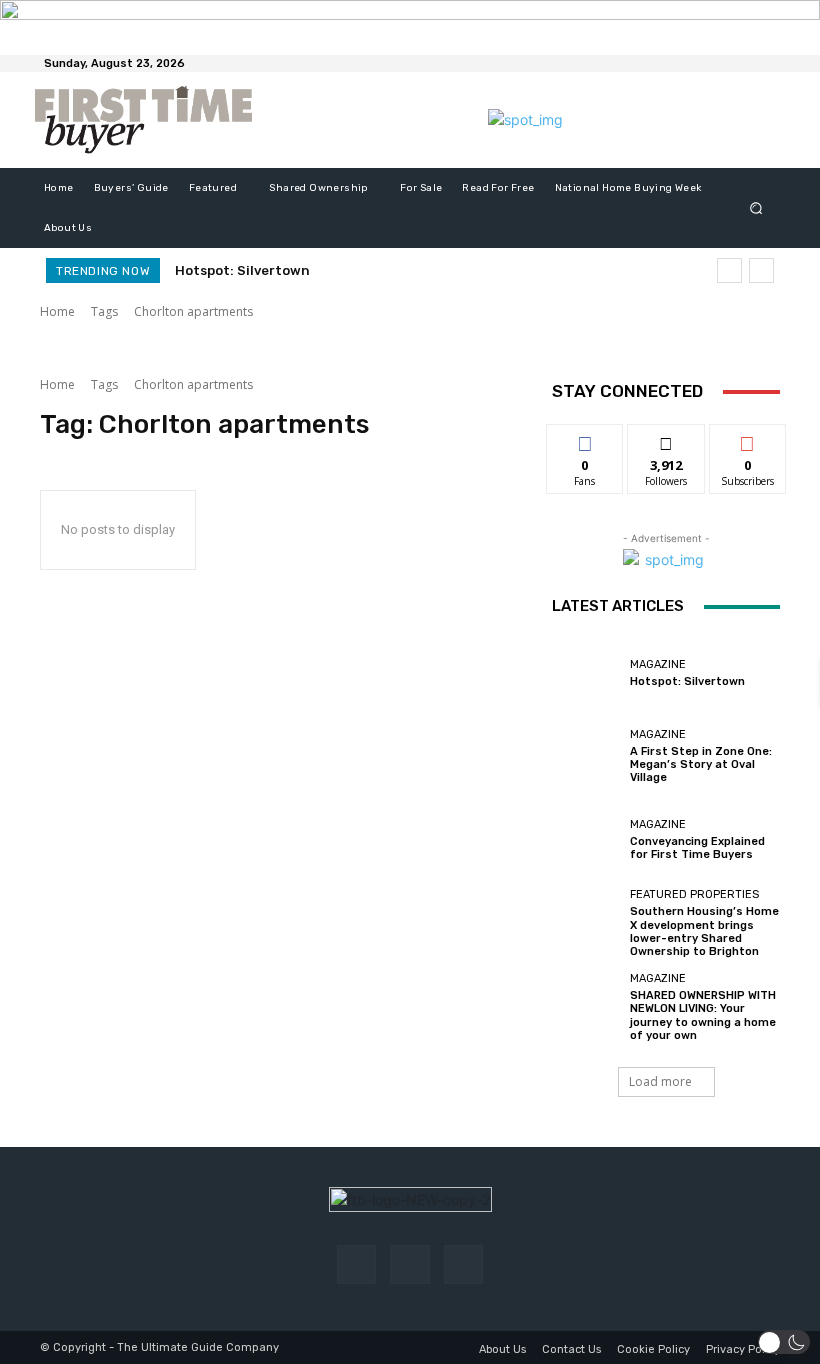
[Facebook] (356, 1264)
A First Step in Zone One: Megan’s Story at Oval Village (701, 764)
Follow (666, 439)
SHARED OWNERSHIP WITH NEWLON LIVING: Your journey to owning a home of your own (703, 1015)
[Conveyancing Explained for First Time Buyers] (586, 840)
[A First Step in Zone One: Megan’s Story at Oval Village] (586, 757)
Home (57, 311)
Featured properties (694, 894)
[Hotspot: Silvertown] (586, 673)
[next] (761, 270)
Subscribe (748, 439)
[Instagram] (409, 1264)
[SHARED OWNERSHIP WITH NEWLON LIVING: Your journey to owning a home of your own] (586, 1007)
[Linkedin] (463, 1264)
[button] (756, 208)
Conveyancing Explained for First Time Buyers (697, 848)
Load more (660, 1081)
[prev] (729, 270)
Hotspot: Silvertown (242, 270)
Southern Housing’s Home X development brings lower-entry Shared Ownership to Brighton (704, 931)
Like (585, 439)
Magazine (658, 664)
